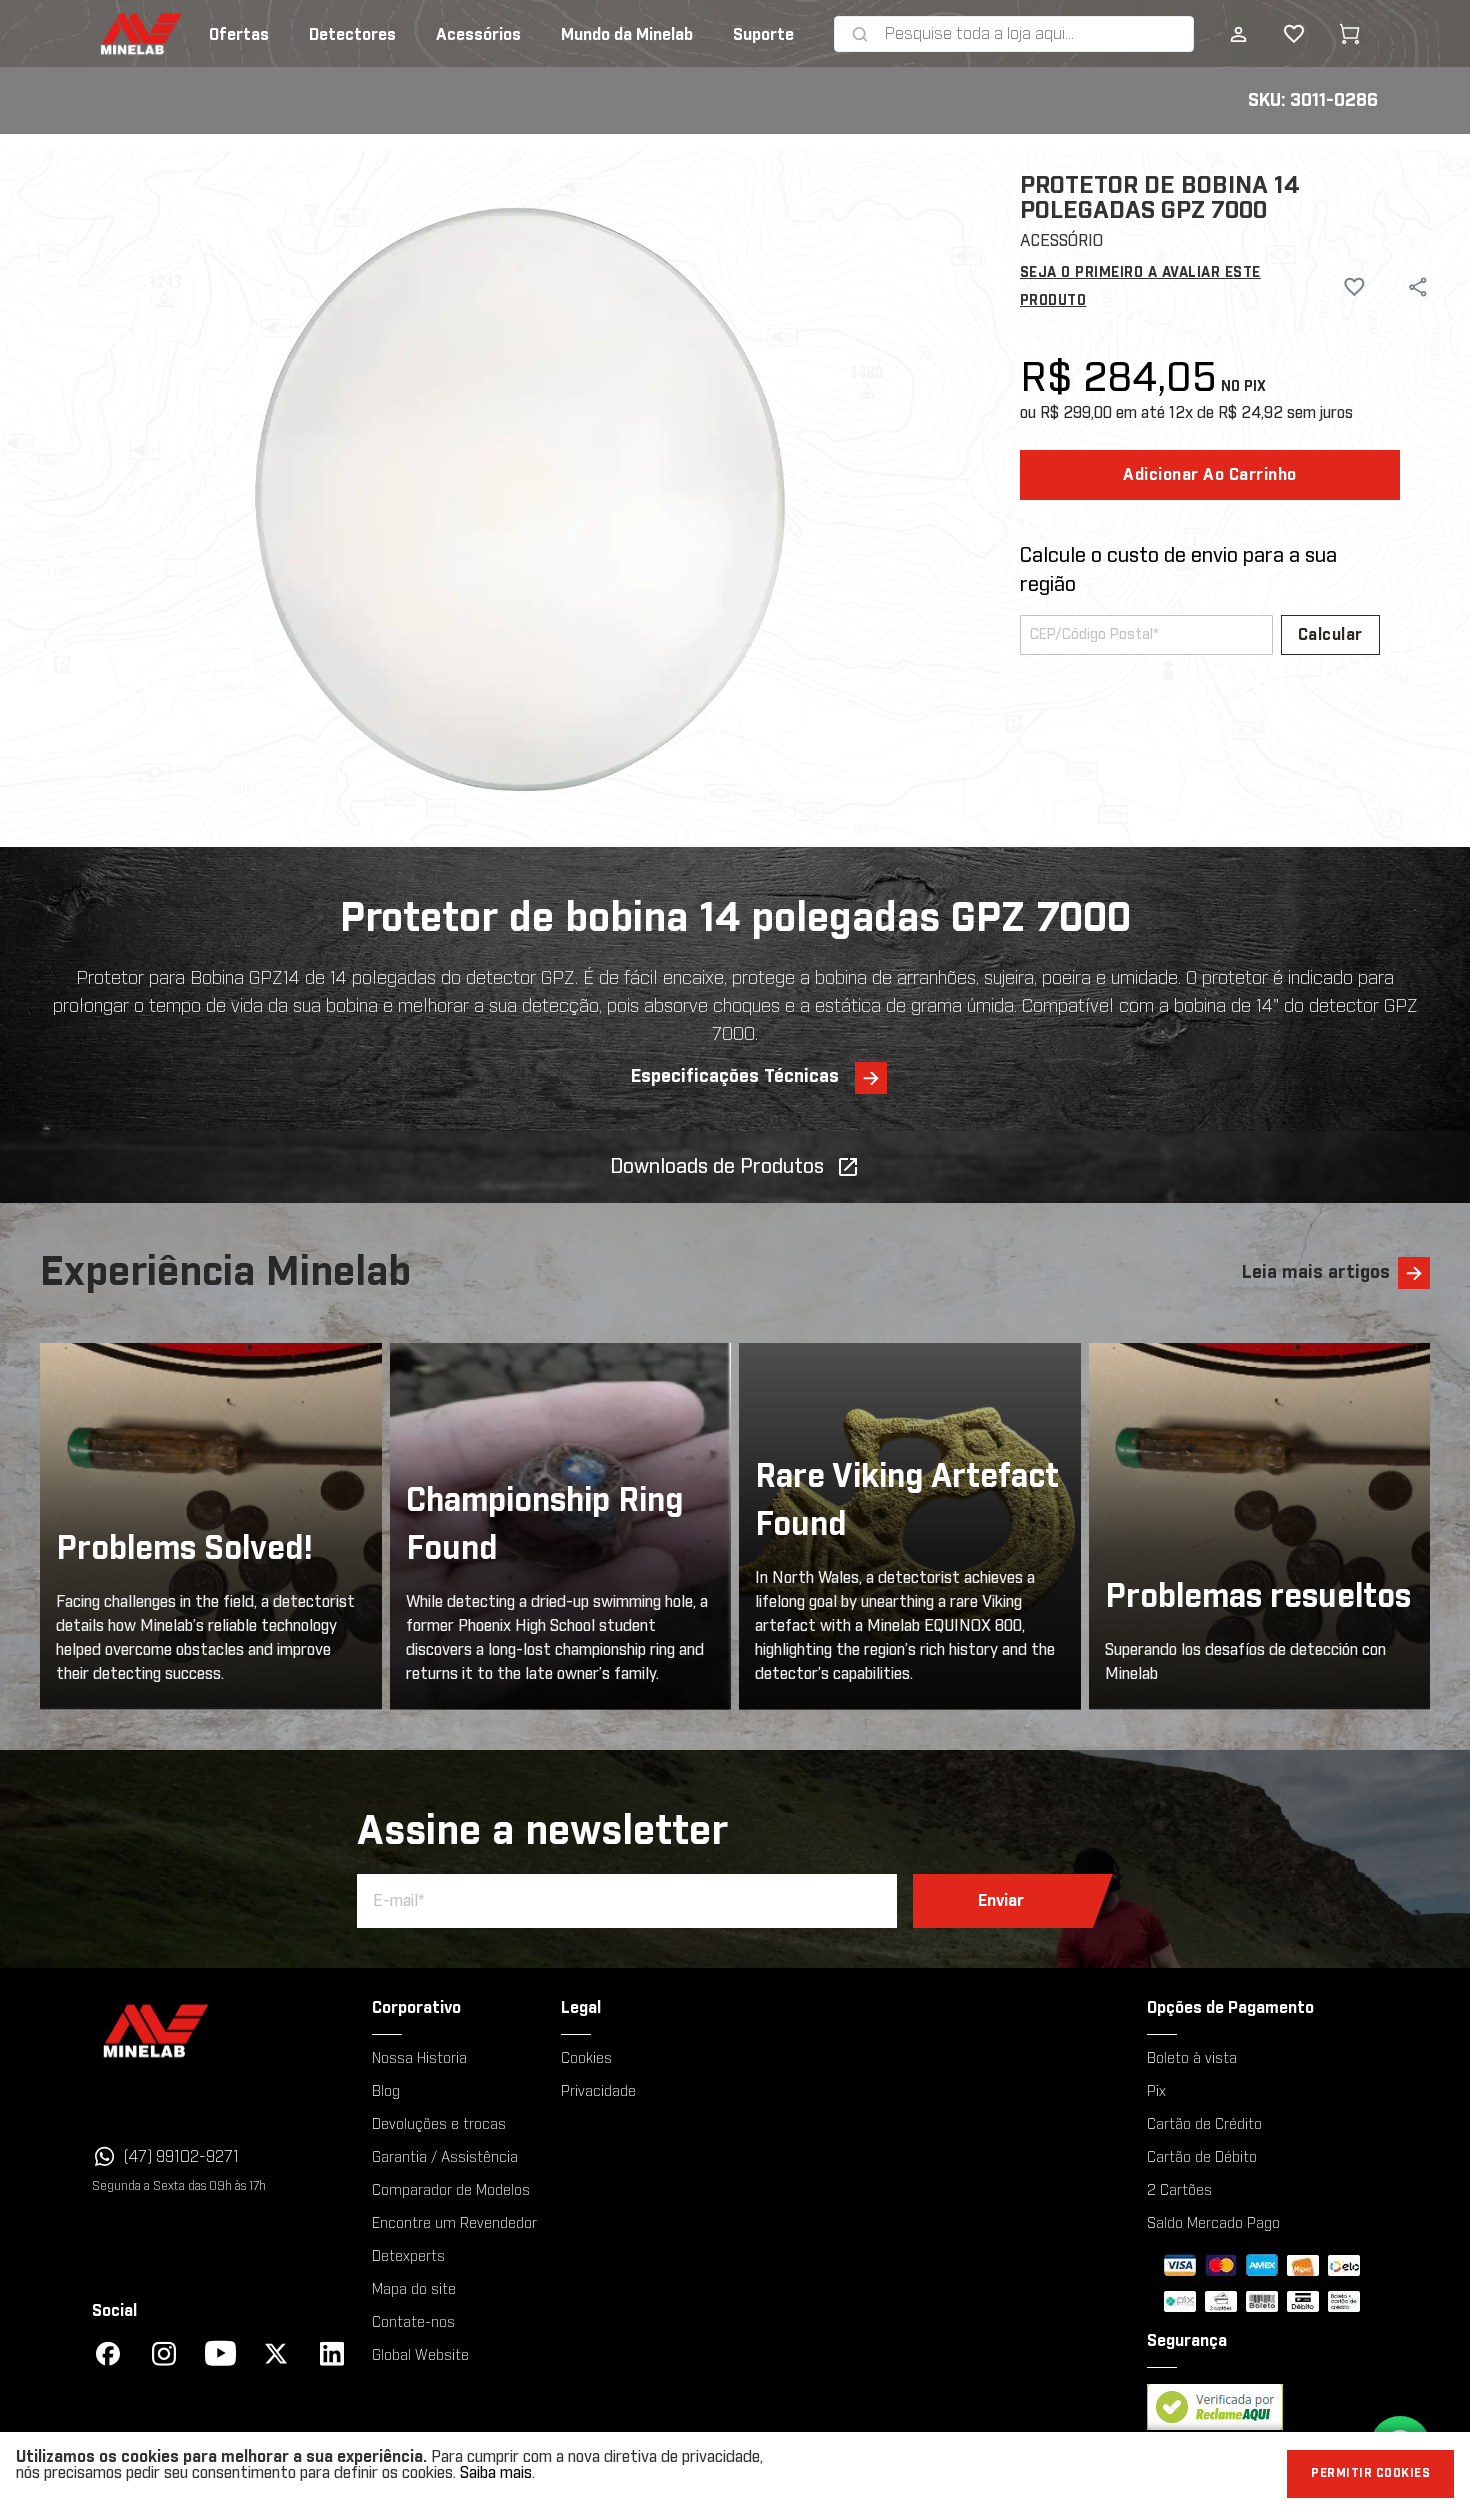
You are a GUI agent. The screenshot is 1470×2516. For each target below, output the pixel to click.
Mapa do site (414, 2290)
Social (114, 2311)
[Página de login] (1238, 34)
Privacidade (598, 2092)
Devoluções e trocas (439, 2125)
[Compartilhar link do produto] (1418, 287)
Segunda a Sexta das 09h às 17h (179, 2186)
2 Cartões (1179, 2191)
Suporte (763, 35)
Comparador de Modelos (451, 2191)
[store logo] (111, 34)
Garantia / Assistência (445, 2158)
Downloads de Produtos (717, 1167)
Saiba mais (496, 2473)
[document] (735, 2474)
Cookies (586, 2059)
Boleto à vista (1192, 2059)
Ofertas (239, 35)
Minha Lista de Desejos (1278, 34)
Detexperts (408, 2257)
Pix (1156, 2092)
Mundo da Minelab (627, 35)
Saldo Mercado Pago (1213, 2224)
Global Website (420, 2356)
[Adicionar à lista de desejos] (1345, 287)
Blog (386, 2092)
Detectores (352, 35)
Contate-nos (413, 2323)
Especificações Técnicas (735, 1077)
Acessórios (478, 35)
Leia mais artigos (1316, 1273)
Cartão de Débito (1202, 2158)
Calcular (1330, 635)
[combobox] (1035, 34)
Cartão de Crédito (1204, 2125)
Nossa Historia (419, 2059)
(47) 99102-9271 (181, 2157)
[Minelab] (220, 2030)
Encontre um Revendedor (454, 2224)
